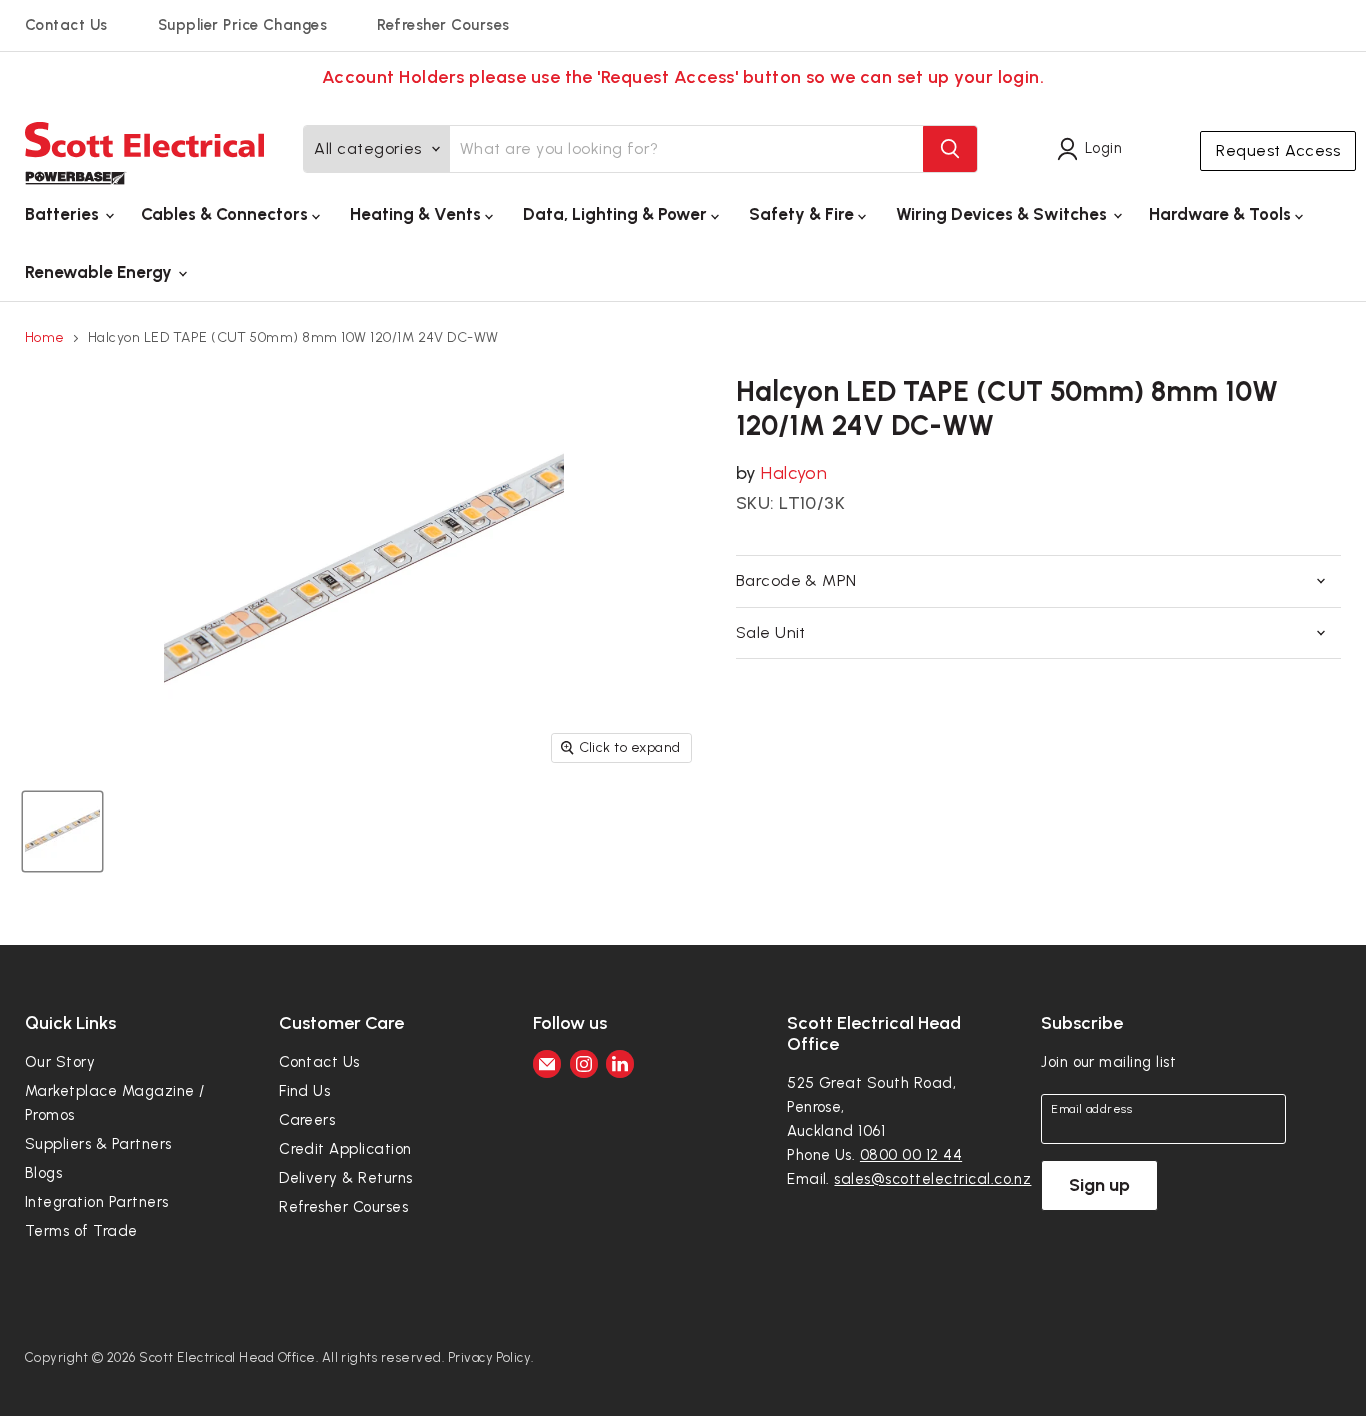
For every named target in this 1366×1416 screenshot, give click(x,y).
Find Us (304, 1091)
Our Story (60, 1062)
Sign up (1099, 1185)
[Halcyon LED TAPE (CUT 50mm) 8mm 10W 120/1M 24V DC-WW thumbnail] (62, 831)
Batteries (64, 214)
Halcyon (794, 473)
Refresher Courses (443, 25)
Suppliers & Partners (98, 1144)
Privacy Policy (490, 1357)
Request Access (1278, 150)
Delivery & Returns (346, 1178)
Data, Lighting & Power (617, 214)
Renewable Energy (100, 272)
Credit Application (345, 1149)
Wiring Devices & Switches (1003, 214)
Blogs (43, 1173)
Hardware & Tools (1222, 214)
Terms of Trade (81, 1231)
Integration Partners (97, 1202)
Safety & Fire (803, 214)
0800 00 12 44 (911, 1155)
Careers (307, 1120)
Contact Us (66, 25)
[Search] (950, 149)
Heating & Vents (417, 214)
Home (45, 338)
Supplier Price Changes (243, 25)
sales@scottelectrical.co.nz (932, 1179)
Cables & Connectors (226, 214)
